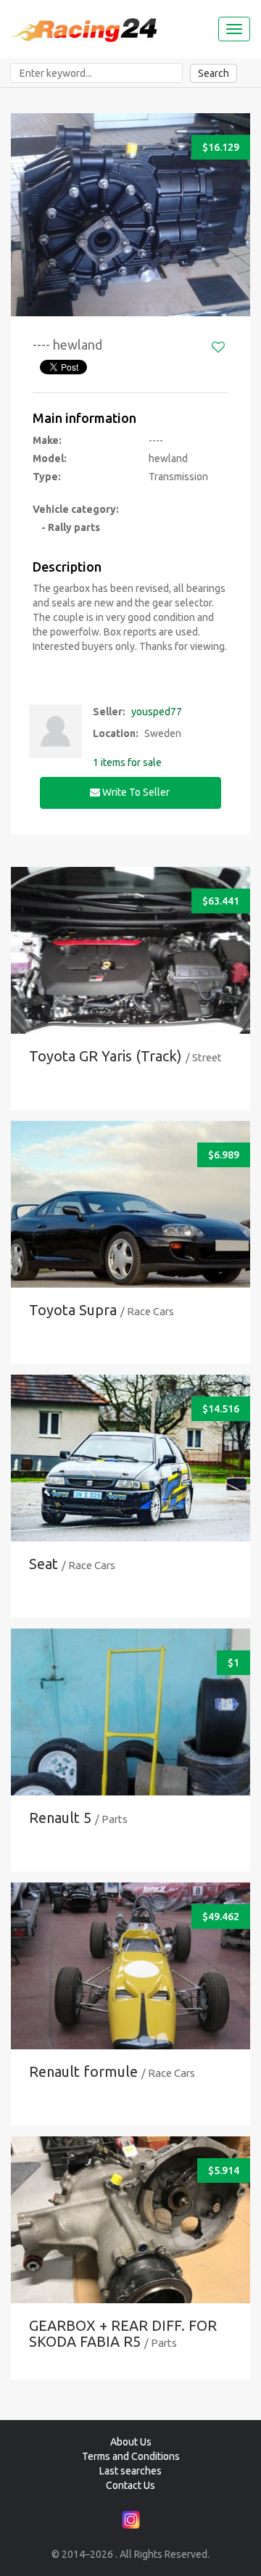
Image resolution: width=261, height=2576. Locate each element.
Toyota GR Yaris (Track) (105, 1056)
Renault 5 (60, 1818)
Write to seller (136, 792)
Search (214, 73)
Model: (50, 458)
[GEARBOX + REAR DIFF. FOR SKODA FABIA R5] (130, 2238)
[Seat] (130, 1476)
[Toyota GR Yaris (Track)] (130, 968)
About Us (131, 2442)
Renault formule (83, 2071)
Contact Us (130, 2485)
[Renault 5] (130, 1730)
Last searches (130, 2471)
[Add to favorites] (218, 347)
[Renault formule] (130, 1984)
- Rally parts (66, 527)
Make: (47, 440)
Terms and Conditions (131, 2456)
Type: (47, 477)
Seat (43, 1564)
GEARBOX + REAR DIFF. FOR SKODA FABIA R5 (123, 2333)
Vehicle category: (76, 509)
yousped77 (157, 712)
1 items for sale (127, 762)
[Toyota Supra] (130, 1222)
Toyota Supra (73, 1310)
